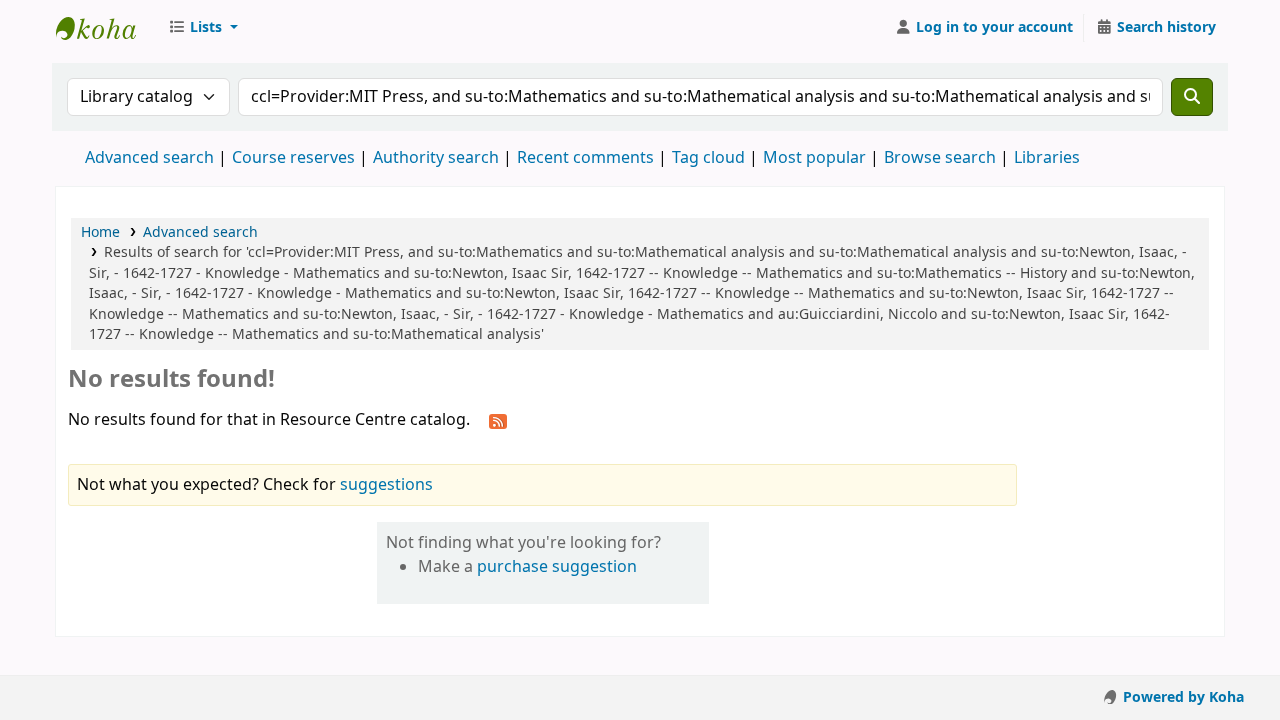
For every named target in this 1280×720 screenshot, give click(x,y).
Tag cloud (708, 158)
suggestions (386, 485)
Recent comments (585, 158)
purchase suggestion (557, 567)
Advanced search (149, 158)
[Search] (1192, 97)
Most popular (814, 158)
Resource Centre (106, 28)
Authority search (436, 158)
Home (100, 232)
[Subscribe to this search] (498, 421)
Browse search (940, 158)
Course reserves (293, 158)
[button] (203, 28)
